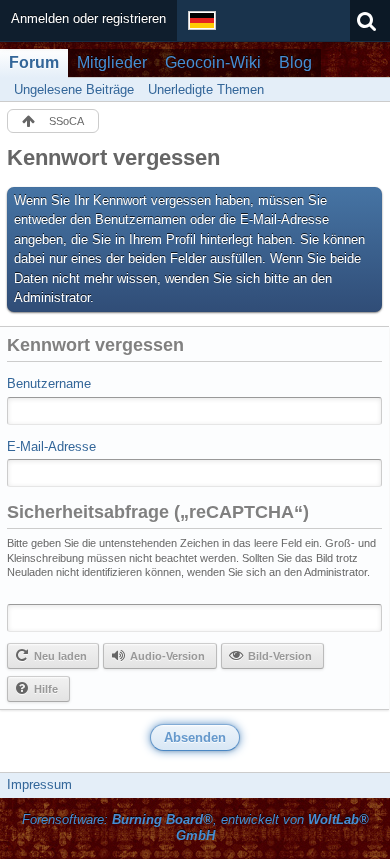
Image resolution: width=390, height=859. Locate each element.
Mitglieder (112, 62)
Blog (295, 62)
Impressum (39, 784)
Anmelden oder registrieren (88, 18)
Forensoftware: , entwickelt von (195, 828)
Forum (34, 62)
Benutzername (49, 383)
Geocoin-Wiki (213, 62)
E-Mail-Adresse (51, 446)
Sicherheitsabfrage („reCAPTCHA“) (158, 512)
